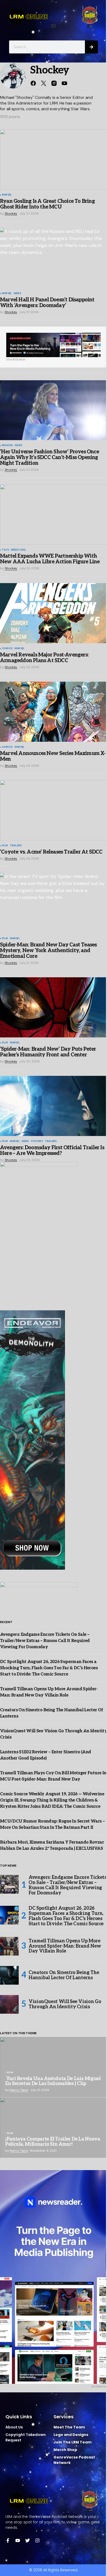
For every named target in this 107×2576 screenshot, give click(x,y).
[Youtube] (18, 2540)
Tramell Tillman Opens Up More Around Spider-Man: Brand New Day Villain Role (65, 1946)
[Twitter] (28, 2540)
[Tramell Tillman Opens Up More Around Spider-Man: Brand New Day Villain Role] (9, 1946)
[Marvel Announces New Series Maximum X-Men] (53, 712)
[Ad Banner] (53, 345)
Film (5, 846)
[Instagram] (37, 2540)
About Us (14, 2427)
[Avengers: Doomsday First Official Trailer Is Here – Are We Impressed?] (53, 1106)
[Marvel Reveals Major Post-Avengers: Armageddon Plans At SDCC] (53, 613)
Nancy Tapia (19, 2090)
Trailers (16, 846)
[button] (54, 26)
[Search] (91, 47)
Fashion (7, 446)
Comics (7, 649)
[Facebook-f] (8, 2540)
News (17, 294)
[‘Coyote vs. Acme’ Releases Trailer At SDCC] (53, 810)
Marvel (7, 195)
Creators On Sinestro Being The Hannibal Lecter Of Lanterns (64, 1975)
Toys (5, 550)
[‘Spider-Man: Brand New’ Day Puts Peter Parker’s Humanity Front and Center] (53, 1007)
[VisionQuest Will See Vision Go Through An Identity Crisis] (9, 2004)
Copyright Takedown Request (26, 2437)
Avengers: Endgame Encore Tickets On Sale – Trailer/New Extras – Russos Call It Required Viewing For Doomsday (45, 1641)
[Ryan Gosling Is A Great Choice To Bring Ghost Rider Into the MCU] (53, 160)
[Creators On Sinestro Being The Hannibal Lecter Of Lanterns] (9, 1975)
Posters (37, 1141)
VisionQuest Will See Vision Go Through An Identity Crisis (65, 2004)
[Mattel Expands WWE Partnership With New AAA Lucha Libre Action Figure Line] (53, 515)
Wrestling (18, 550)
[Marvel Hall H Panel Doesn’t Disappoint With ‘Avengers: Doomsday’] (53, 258)
